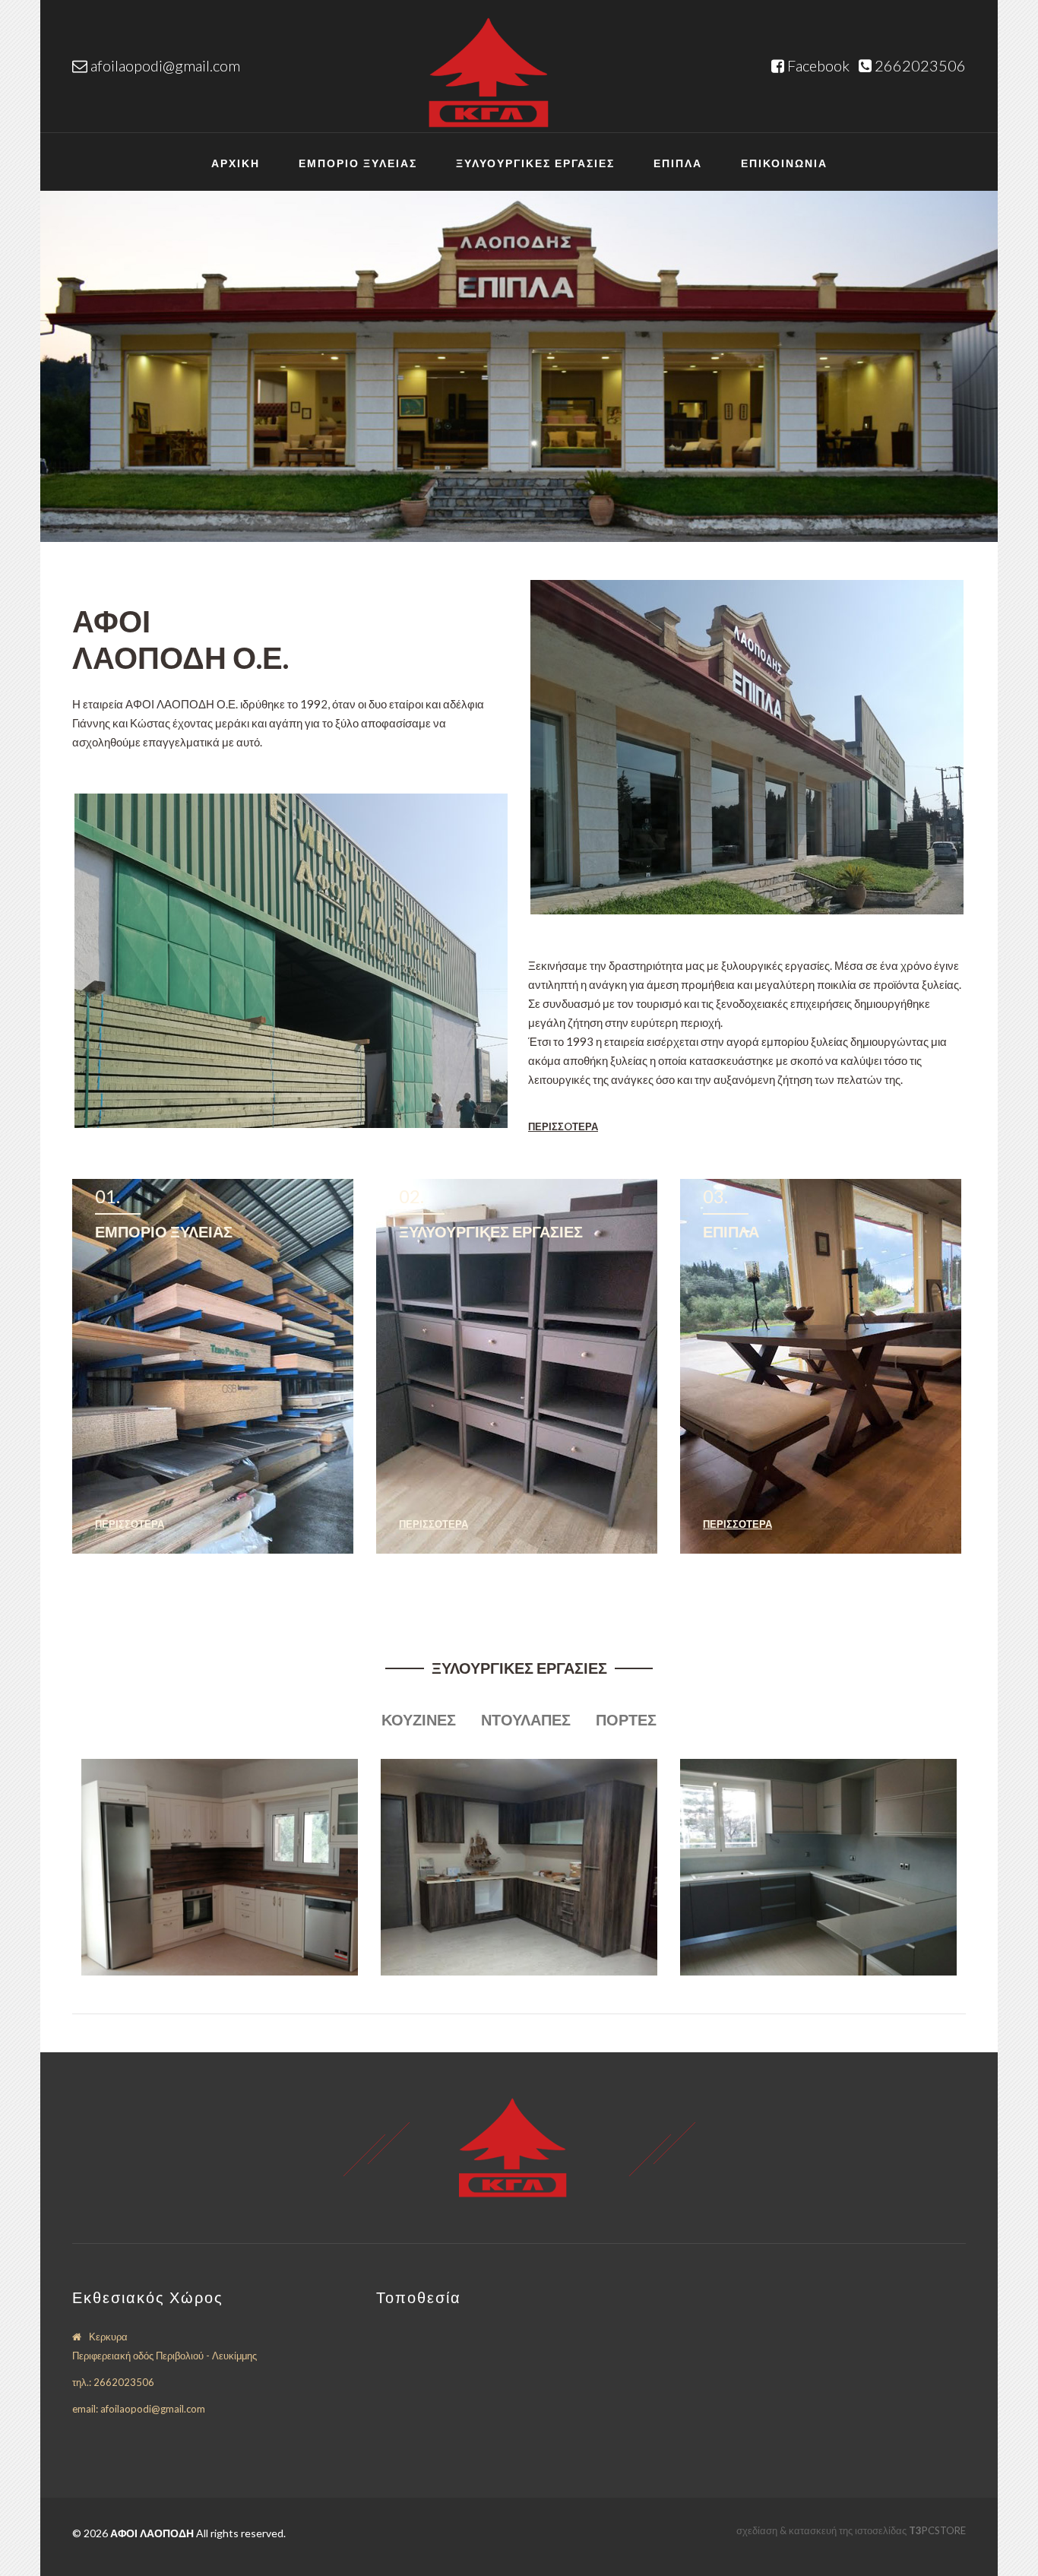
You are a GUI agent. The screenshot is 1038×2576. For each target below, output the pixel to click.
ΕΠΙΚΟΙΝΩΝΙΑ (784, 163)
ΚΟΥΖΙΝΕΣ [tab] (419, 1719)
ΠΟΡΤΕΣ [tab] (626, 1719)
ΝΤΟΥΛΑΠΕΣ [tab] (526, 1719)
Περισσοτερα (130, 1524)
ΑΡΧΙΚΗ (236, 163)
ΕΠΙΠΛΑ (678, 163)
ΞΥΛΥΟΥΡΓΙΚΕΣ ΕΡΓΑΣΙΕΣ (535, 163)
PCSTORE (937, 2530)
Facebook (820, 65)
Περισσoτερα (563, 1126)
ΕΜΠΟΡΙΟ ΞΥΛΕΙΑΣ (358, 163)
